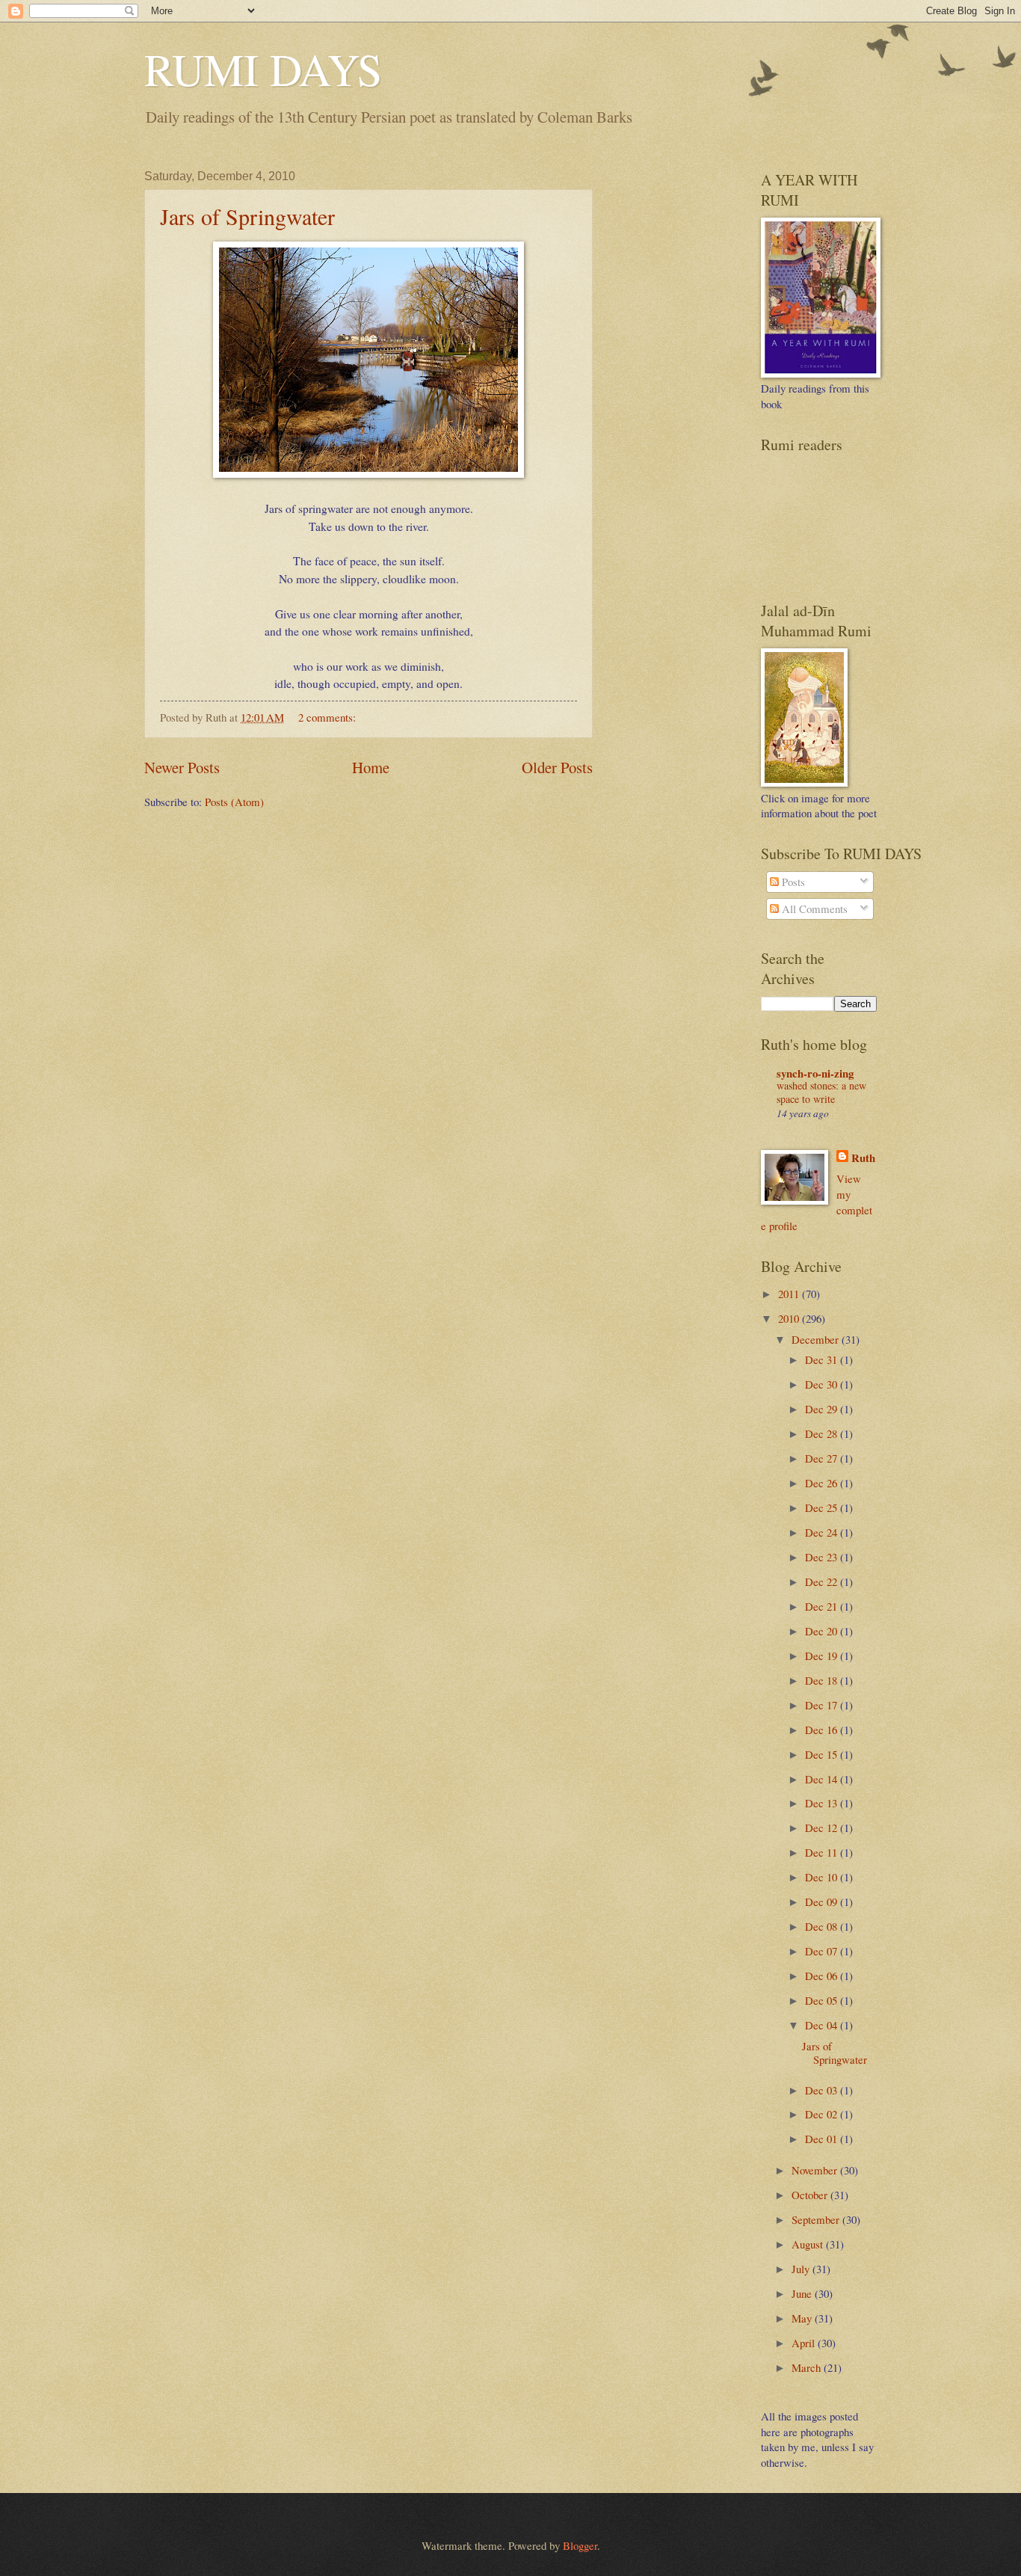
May (803, 2318)
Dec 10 (823, 1877)
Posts (792, 882)
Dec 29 (823, 1409)
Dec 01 (823, 2139)
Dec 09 (823, 1902)
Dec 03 (823, 2090)
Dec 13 (823, 1803)
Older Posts (557, 767)
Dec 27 (823, 1458)
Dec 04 (823, 2025)
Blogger (580, 2545)
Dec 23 (823, 1557)
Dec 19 (823, 1656)
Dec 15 (823, 1754)
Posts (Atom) (234, 802)
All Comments (813, 909)
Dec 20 (823, 1631)
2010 (790, 1318)
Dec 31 (823, 1359)
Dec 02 (823, 2114)
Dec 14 (823, 1779)
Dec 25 (823, 1507)
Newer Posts (182, 767)
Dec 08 (823, 1926)
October (811, 2195)
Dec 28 (823, 1433)
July (802, 2269)
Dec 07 (823, 1951)
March (808, 2367)
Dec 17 (823, 1705)
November (816, 2170)
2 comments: (328, 717)
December (817, 1339)
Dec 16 (823, 1730)
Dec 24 (823, 1532)
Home (371, 767)
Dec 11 (823, 1852)
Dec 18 (823, 1680)
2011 (790, 1294)
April (805, 2343)
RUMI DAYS (263, 69)
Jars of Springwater (247, 216)
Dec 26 (823, 1483)
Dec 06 (823, 1976)
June (803, 2293)
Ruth (863, 1158)
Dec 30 (823, 1384)
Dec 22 (823, 1581)
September (817, 2219)
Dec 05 (823, 2000)
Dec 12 (823, 1828)
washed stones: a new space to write (821, 1092)
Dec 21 (823, 1606)
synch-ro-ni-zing (815, 1073)
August (809, 2244)
